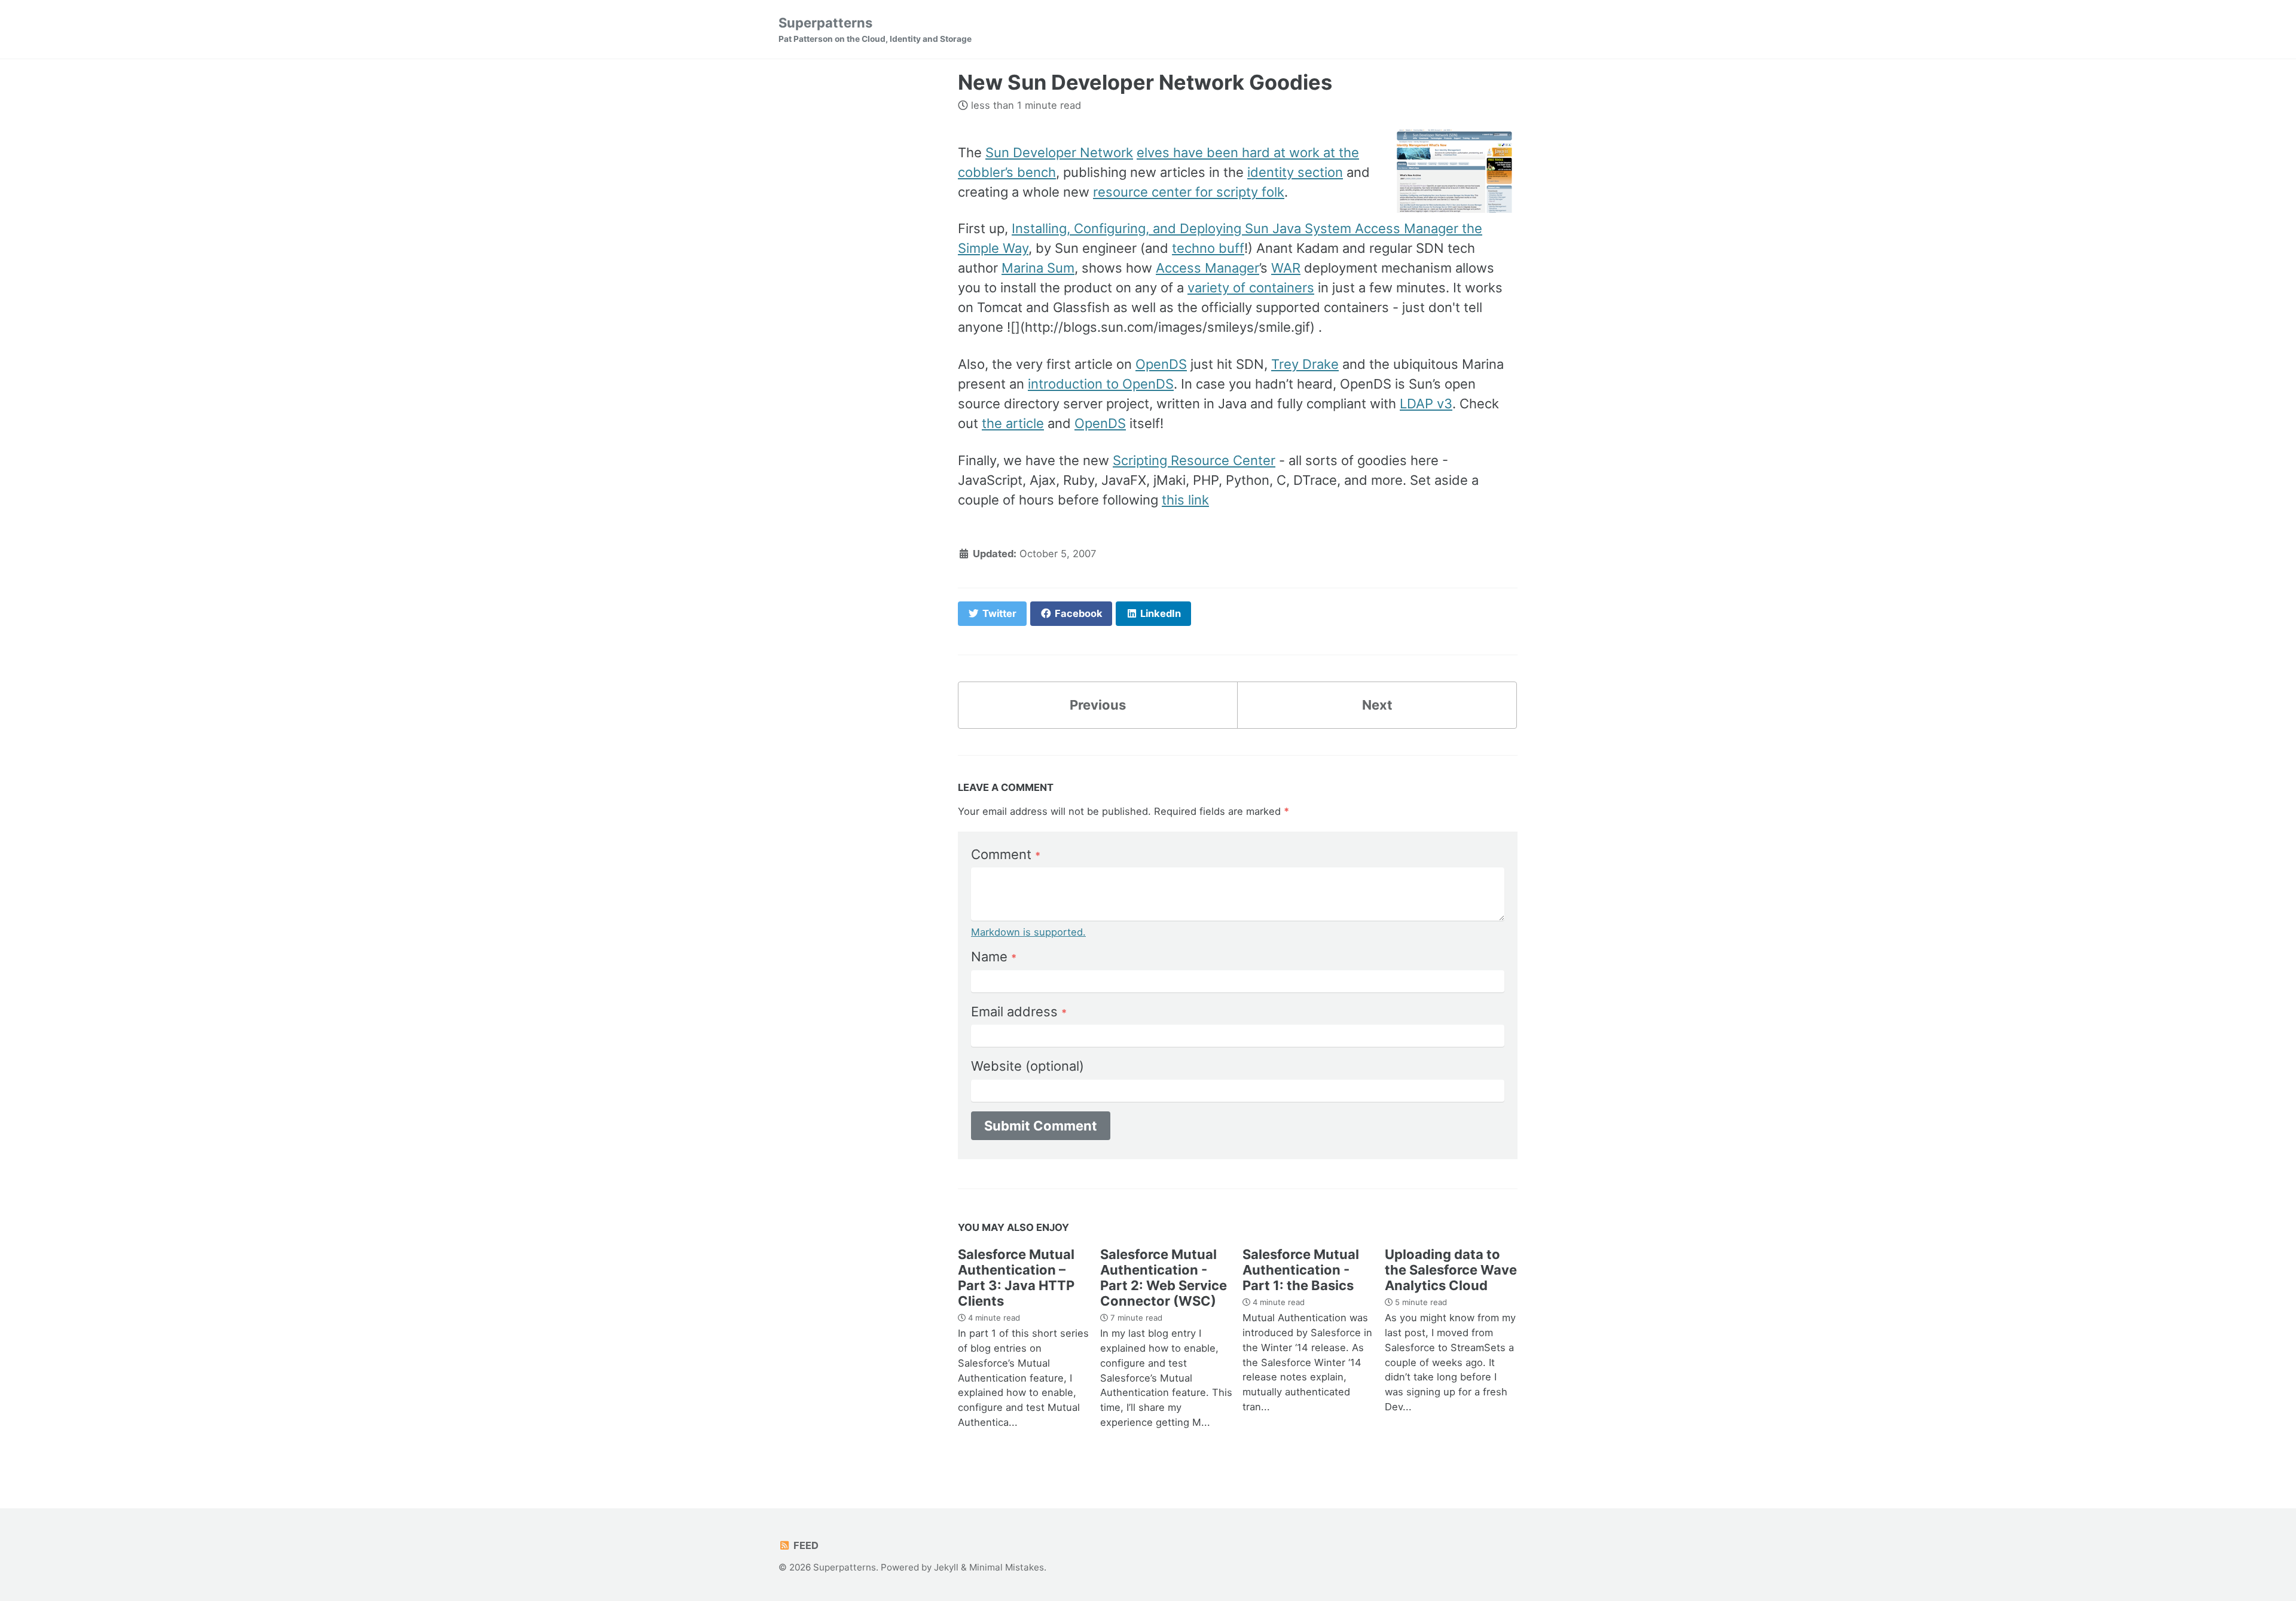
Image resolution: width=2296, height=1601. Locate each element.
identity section (1295, 172)
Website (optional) (1028, 1066)
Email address (1019, 1012)
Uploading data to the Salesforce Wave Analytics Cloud (1451, 1270)
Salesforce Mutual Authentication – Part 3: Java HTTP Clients (1016, 1278)
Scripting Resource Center (1194, 460)
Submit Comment (1041, 1126)
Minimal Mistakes (1007, 1567)
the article (1013, 423)
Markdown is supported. (1028, 932)
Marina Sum (1038, 268)
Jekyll (946, 1567)
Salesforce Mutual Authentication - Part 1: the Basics (1301, 1270)
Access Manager (1207, 268)
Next (1377, 705)
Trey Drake (1305, 364)
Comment (1006, 854)
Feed (805, 1545)
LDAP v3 (1426, 404)
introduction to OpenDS (1101, 384)
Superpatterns (875, 29)
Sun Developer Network (1059, 152)
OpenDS (1161, 364)
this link (1185, 500)
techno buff (1208, 248)
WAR (1286, 268)
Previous (1098, 705)
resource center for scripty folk (1189, 192)
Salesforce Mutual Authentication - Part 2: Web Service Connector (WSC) (1164, 1278)
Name (994, 957)
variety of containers (1251, 288)
